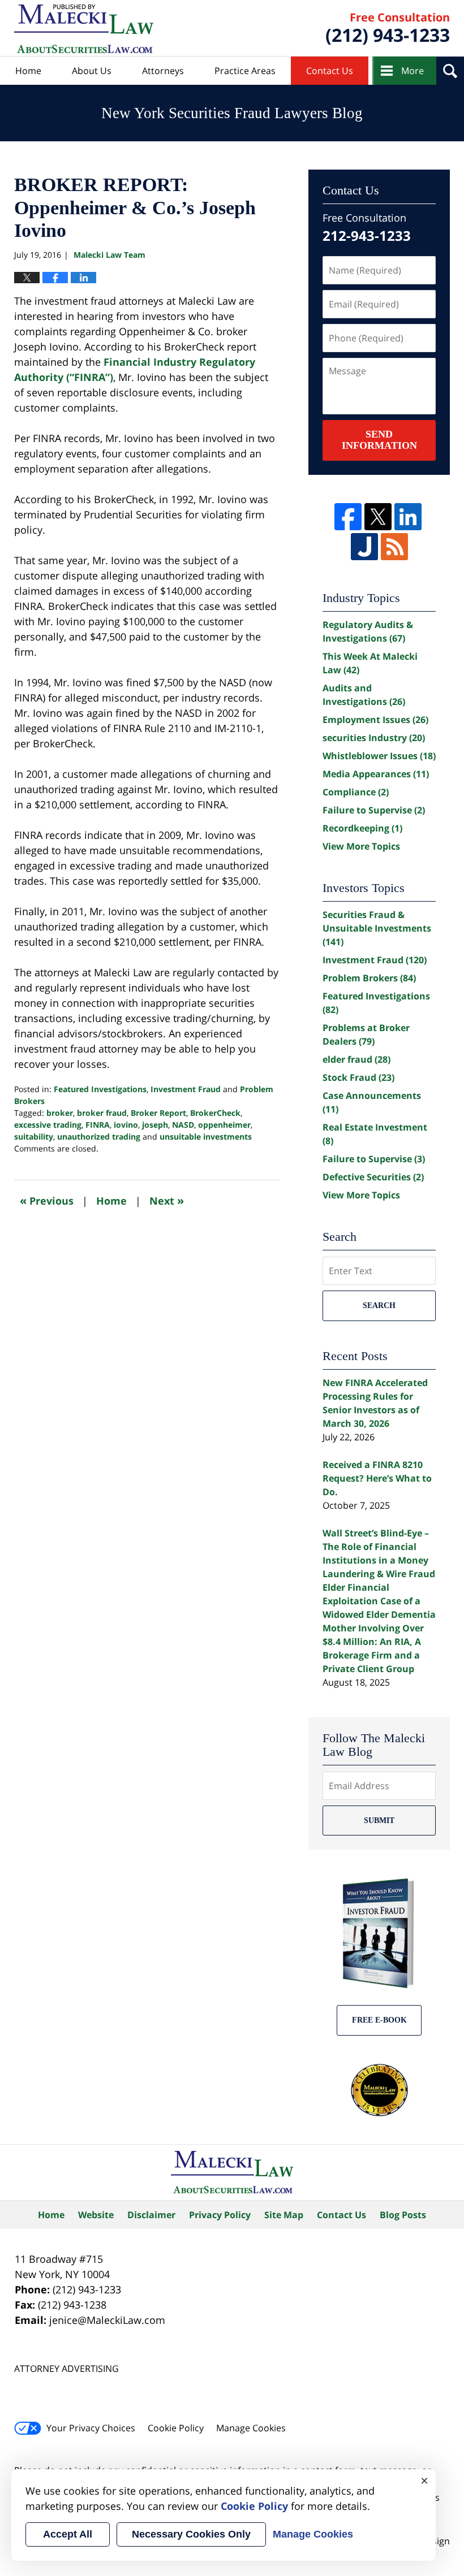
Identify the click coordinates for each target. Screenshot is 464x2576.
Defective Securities (373, 1177)
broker (60, 1113)
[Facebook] (348, 517)
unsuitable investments (206, 1137)
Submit (379, 1820)
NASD (183, 1125)
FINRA (98, 1125)
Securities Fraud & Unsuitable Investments (377, 928)
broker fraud (102, 1113)
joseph (155, 1125)
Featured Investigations (100, 1089)
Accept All (68, 2534)
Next (167, 1200)
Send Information (379, 440)
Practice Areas (245, 71)
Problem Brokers (369, 978)
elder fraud (356, 1059)
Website (96, 2215)
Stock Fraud (358, 1077)
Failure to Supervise (374, 810)
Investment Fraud (186, 1089)
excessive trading (48, 1125)
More (413, 71)
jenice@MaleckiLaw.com (107, 2320)
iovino (126, 1125)
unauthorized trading (99, 1137)
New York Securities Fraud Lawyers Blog (84, 29)
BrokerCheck (215, 1113)
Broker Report (158, 1113)
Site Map (284, 2215)
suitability (34, 1137)
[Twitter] (378, 517)
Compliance (356, 792)
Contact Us (330, 71)
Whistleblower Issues (379, 756)
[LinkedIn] (408, 517)
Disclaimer (151, 2215)
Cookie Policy (176, 2428)
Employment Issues (375, 720)
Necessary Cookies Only (191, 2534)
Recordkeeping (362, 828)
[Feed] (394, 547)
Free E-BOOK (379, 2020)
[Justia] (364, 547)
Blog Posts (403, 2215)
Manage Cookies (251, 2428)
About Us (92, 71)
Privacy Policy (220, 2215)
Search (379, 1306)
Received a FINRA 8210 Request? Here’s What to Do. (377, 1478)
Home (28, 71)
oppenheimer (224, 1125)
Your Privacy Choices (91, 2428)
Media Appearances (376, 774)
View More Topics (361, 846)
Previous (47, 1200)
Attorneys (163, 71)
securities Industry (374, 738)
